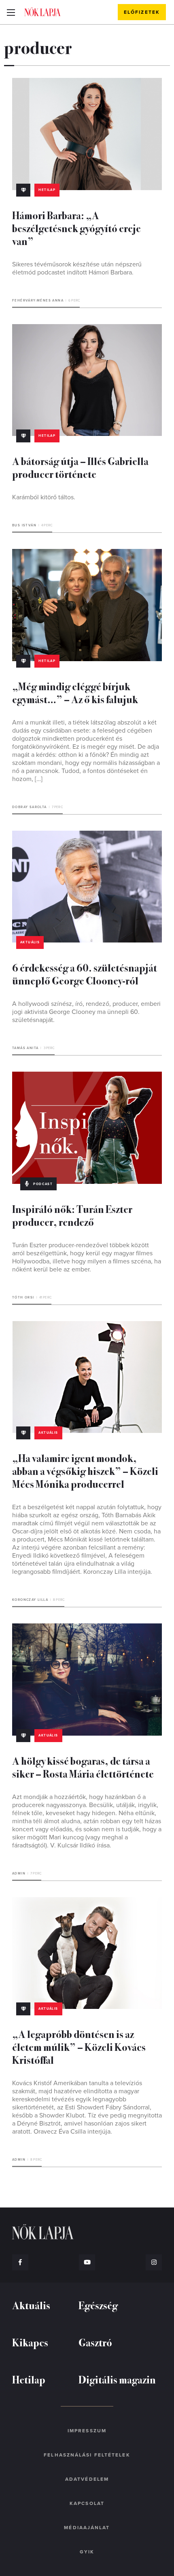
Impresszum (87, 2431)
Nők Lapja (42, 12)
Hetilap (47, 190)
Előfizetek (142, 12)
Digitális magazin (117, 2379)
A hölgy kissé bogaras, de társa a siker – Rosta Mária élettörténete (83, 1767)
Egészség (98, 2305)
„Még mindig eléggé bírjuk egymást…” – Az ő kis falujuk (75, 692)
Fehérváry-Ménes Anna (38, 301)
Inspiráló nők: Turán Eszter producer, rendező (72, 1215)
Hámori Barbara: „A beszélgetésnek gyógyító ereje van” (76, 228)
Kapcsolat (87, 2503)
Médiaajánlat (87, 2528)
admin (19, 1873)
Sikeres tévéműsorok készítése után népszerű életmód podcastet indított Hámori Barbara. (77, 268)
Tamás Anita (25, 1048)
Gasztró (95, 2342)
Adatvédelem (87, 2479)
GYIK (87, 2552)
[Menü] (11, 12)
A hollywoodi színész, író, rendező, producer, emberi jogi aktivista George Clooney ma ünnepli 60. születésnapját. (86, 1012)
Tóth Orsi (23, 1297)
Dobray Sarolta (30, 807)
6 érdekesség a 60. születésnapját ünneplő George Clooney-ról (85, 974)
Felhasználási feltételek (87, 2455)
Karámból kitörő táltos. (44, 497)
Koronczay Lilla (30, 1600)
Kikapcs (30, 2342)
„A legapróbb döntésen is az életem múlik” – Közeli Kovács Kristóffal (79, 2047)
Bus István (24, 525)
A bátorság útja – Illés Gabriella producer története (80, 467)
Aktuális (30, 942)
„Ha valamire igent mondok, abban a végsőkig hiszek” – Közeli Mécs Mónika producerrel (85, 1471)
